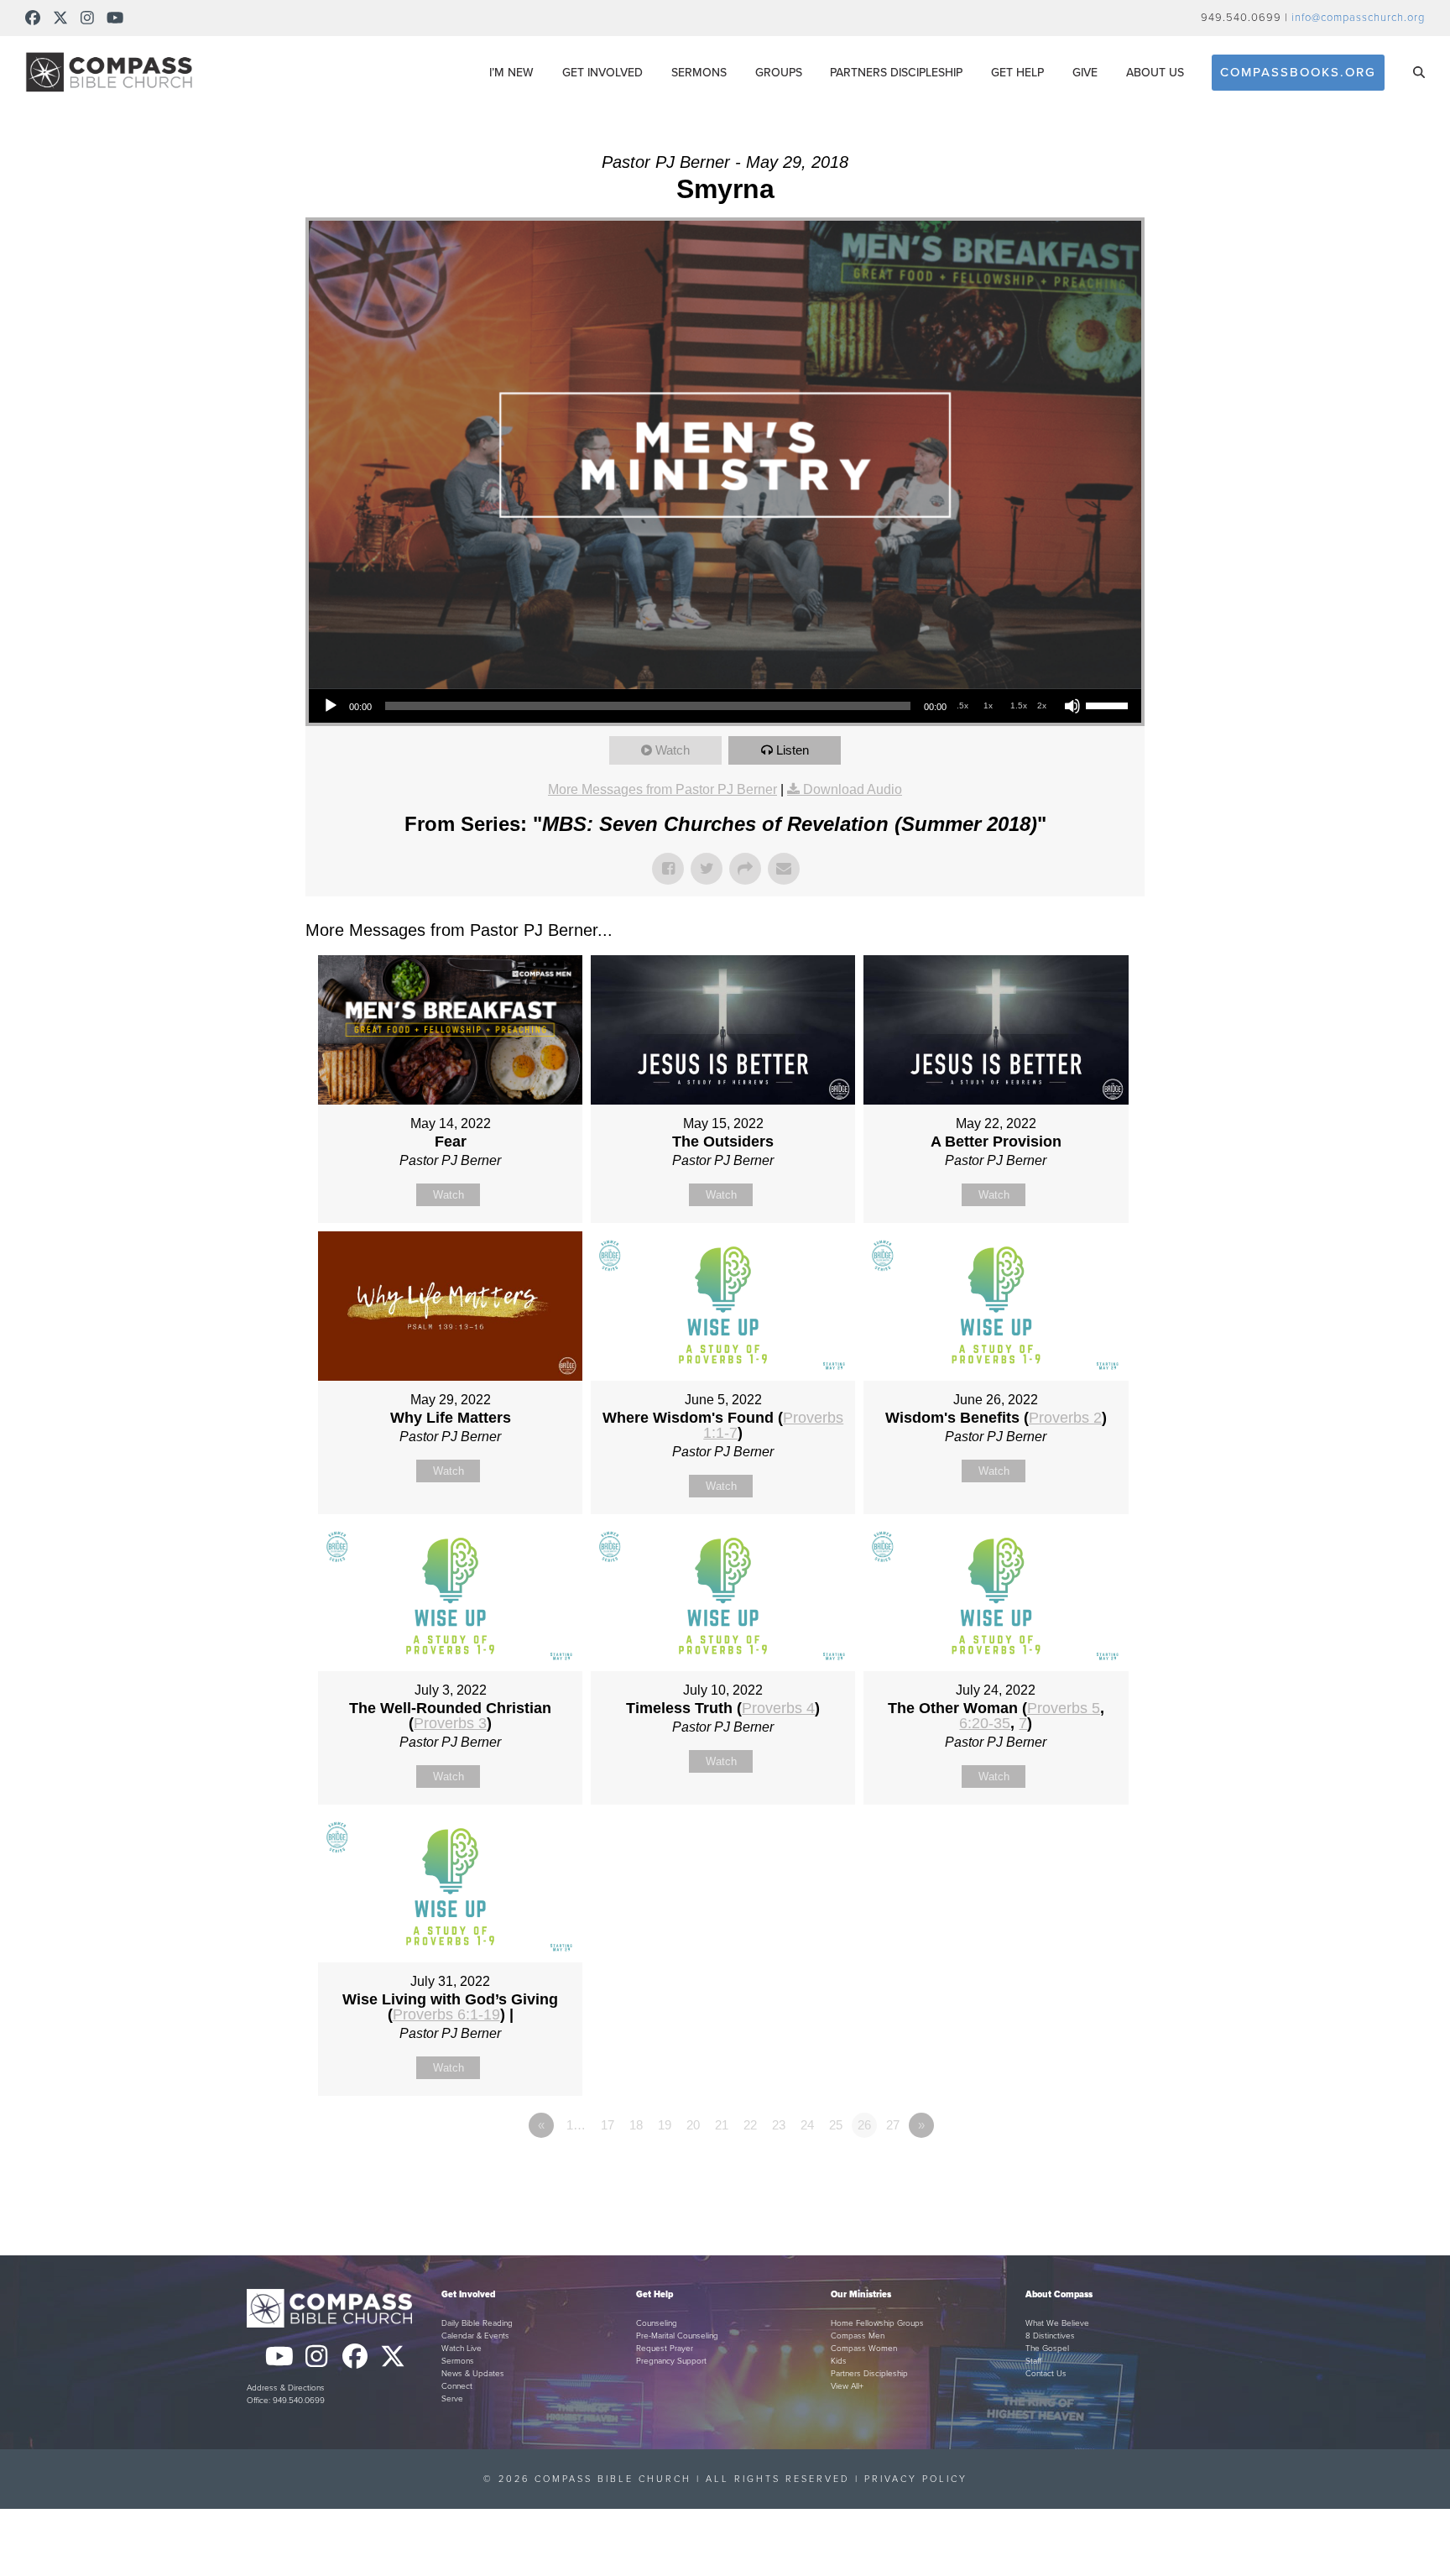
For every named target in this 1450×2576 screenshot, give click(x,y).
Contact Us (1046, 2374)
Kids (839, 2361)
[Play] (331, 706)
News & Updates (473, 2374)
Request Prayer (665, 2349)
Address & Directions (286, 2388)
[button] (1419, 72)
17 (608, 2125)
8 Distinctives (1050, 2336)
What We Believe (1057, 2323)
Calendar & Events (475, 2336)
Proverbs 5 (1064, 1708)
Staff (1033, 2361)
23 (779, 2125)
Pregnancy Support (671, 2361)
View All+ (847, 2386)
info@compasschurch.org (1358, 18)
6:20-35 (985, 1723)
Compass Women (864, 2349)
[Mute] (1072, 706)
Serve (452, 2399)
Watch (673, 750)
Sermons (458, 2361)
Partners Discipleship (869, 2374)
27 (893, 2125)
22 (750, 2125)
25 (836, 2125)
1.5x (1019, 705)
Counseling (657, 2323)
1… (576, 2125)
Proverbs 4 (778, 1708)
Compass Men (858, 2336)
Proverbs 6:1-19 (446, 2014)
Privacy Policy (916, 2479)
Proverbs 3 (450, 1723)
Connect (457, 2386)
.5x (962, 705)
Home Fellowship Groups (877, 2323)
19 (665, 2125)
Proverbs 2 (1065, 1418)
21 (722, 2125)
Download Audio (853, 789)
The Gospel (1047, 2349)
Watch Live (462, 2349)
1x (988, 705)
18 (636, 2125)
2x (1042, 705)
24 (807, 2125)
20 (693, 2125)
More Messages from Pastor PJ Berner (662, 789)
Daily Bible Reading (477, 2323)
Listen (793, 750)
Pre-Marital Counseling (677, 2336)
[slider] (1109, 704)
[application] (725, 706)
